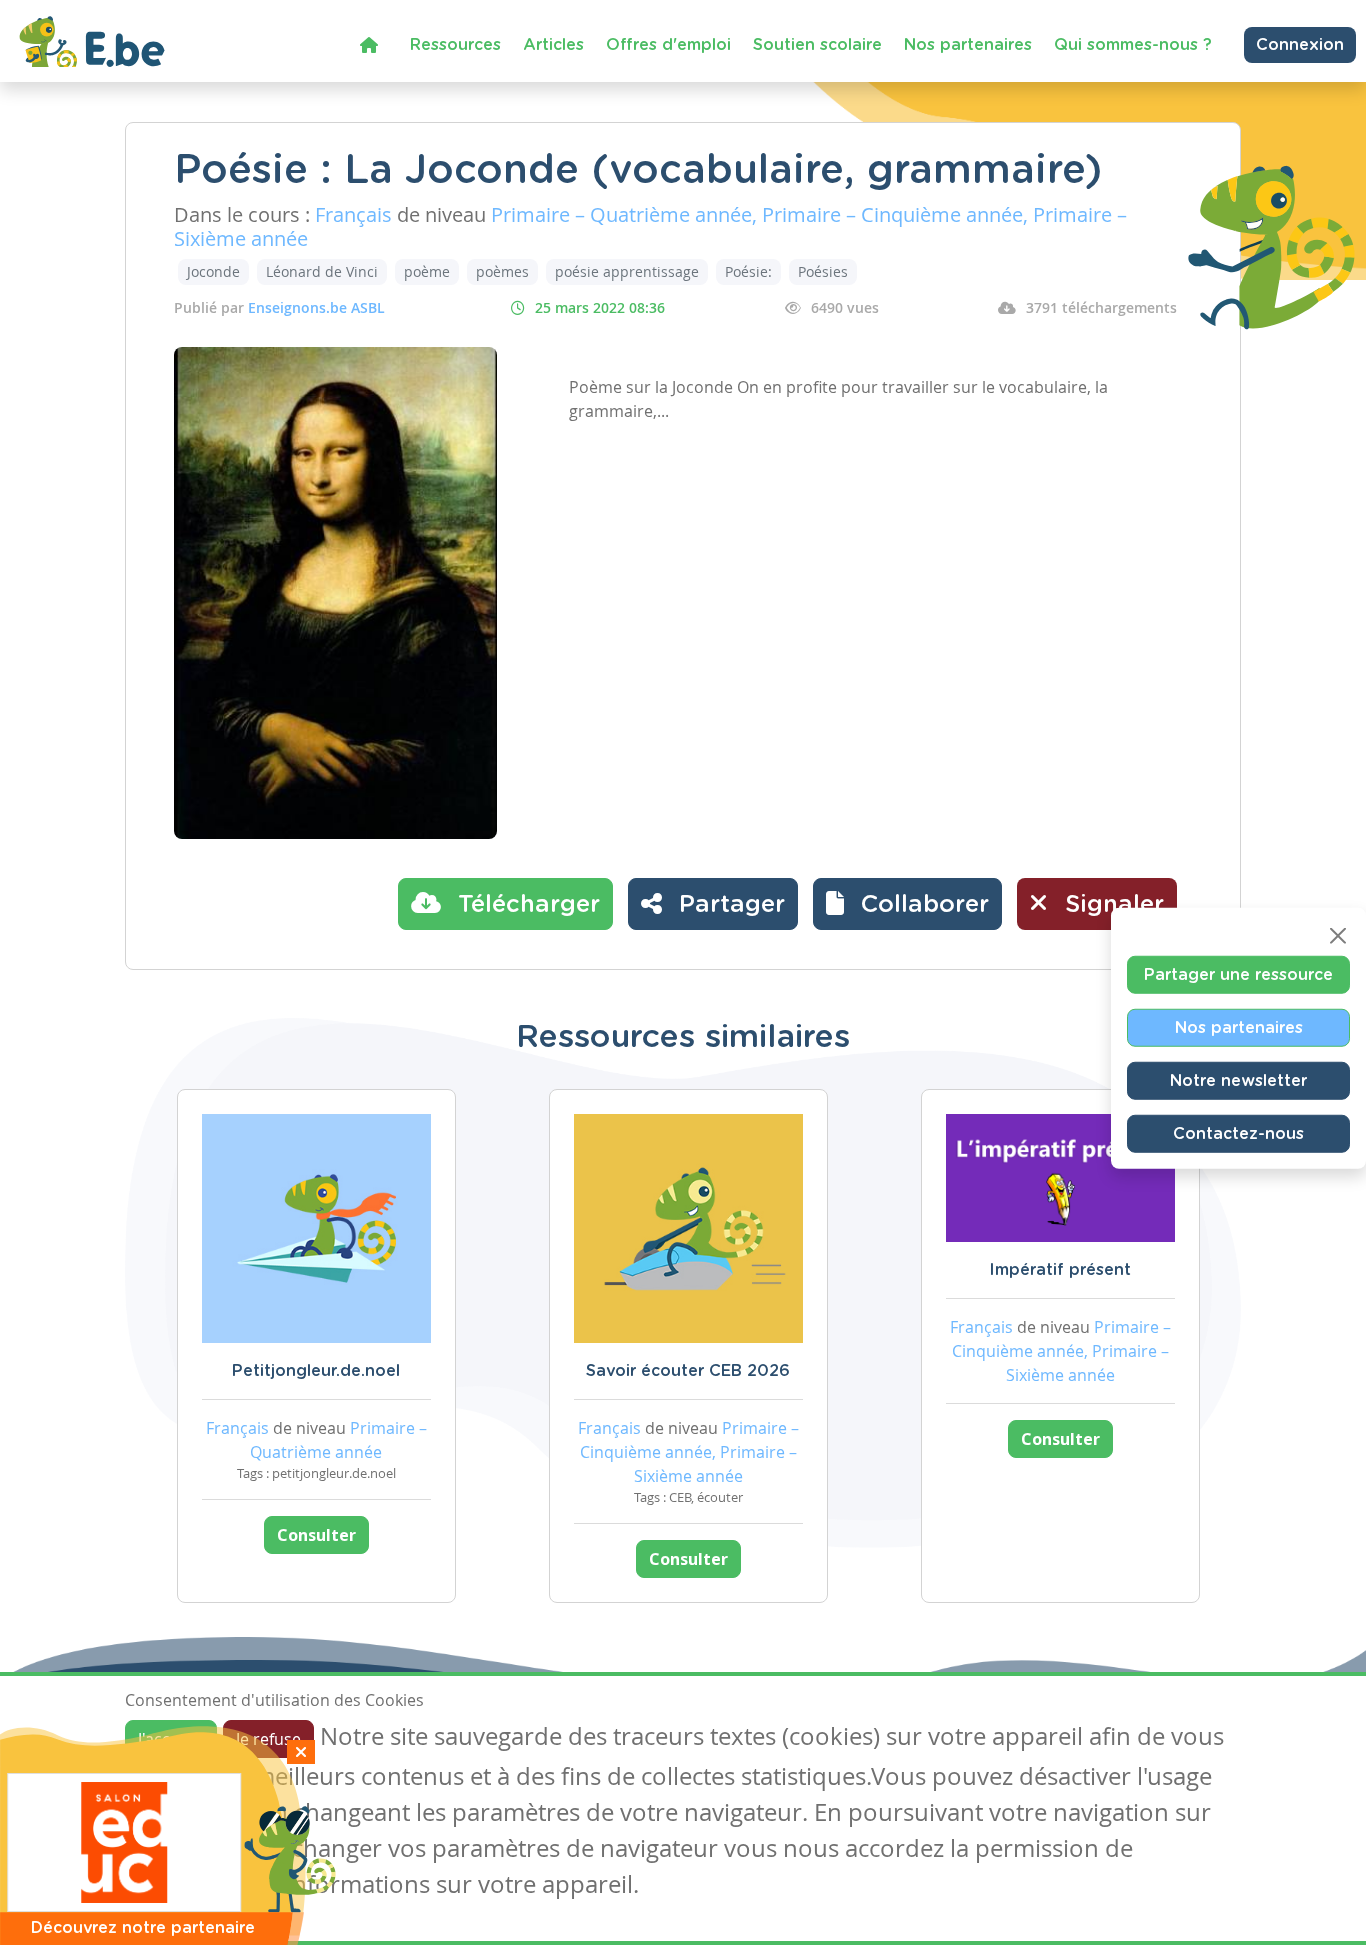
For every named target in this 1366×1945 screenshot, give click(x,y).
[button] (907, 904)
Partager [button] (728, 905)
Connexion (1300, 45)
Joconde (213, 271)
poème (427, 271)
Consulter (316, 1535)
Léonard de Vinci (322, 271)
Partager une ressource (1238, 974)
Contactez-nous (1238, 1133)
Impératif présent (1060, 1270)
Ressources (455, 45)
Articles (553, 45)
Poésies (823, 271)
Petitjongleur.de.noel (316, 1371)
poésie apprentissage (627, 271)
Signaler (1111, 905)
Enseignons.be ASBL (316, 307)
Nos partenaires (968, 45)
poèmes (502, 271)
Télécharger (525, 905)
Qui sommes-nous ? (1133, 45)
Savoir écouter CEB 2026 (688, 1371)
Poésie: (748, 271)
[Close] (1338, 935)
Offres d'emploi (668, 45)
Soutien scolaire (817, 45)
